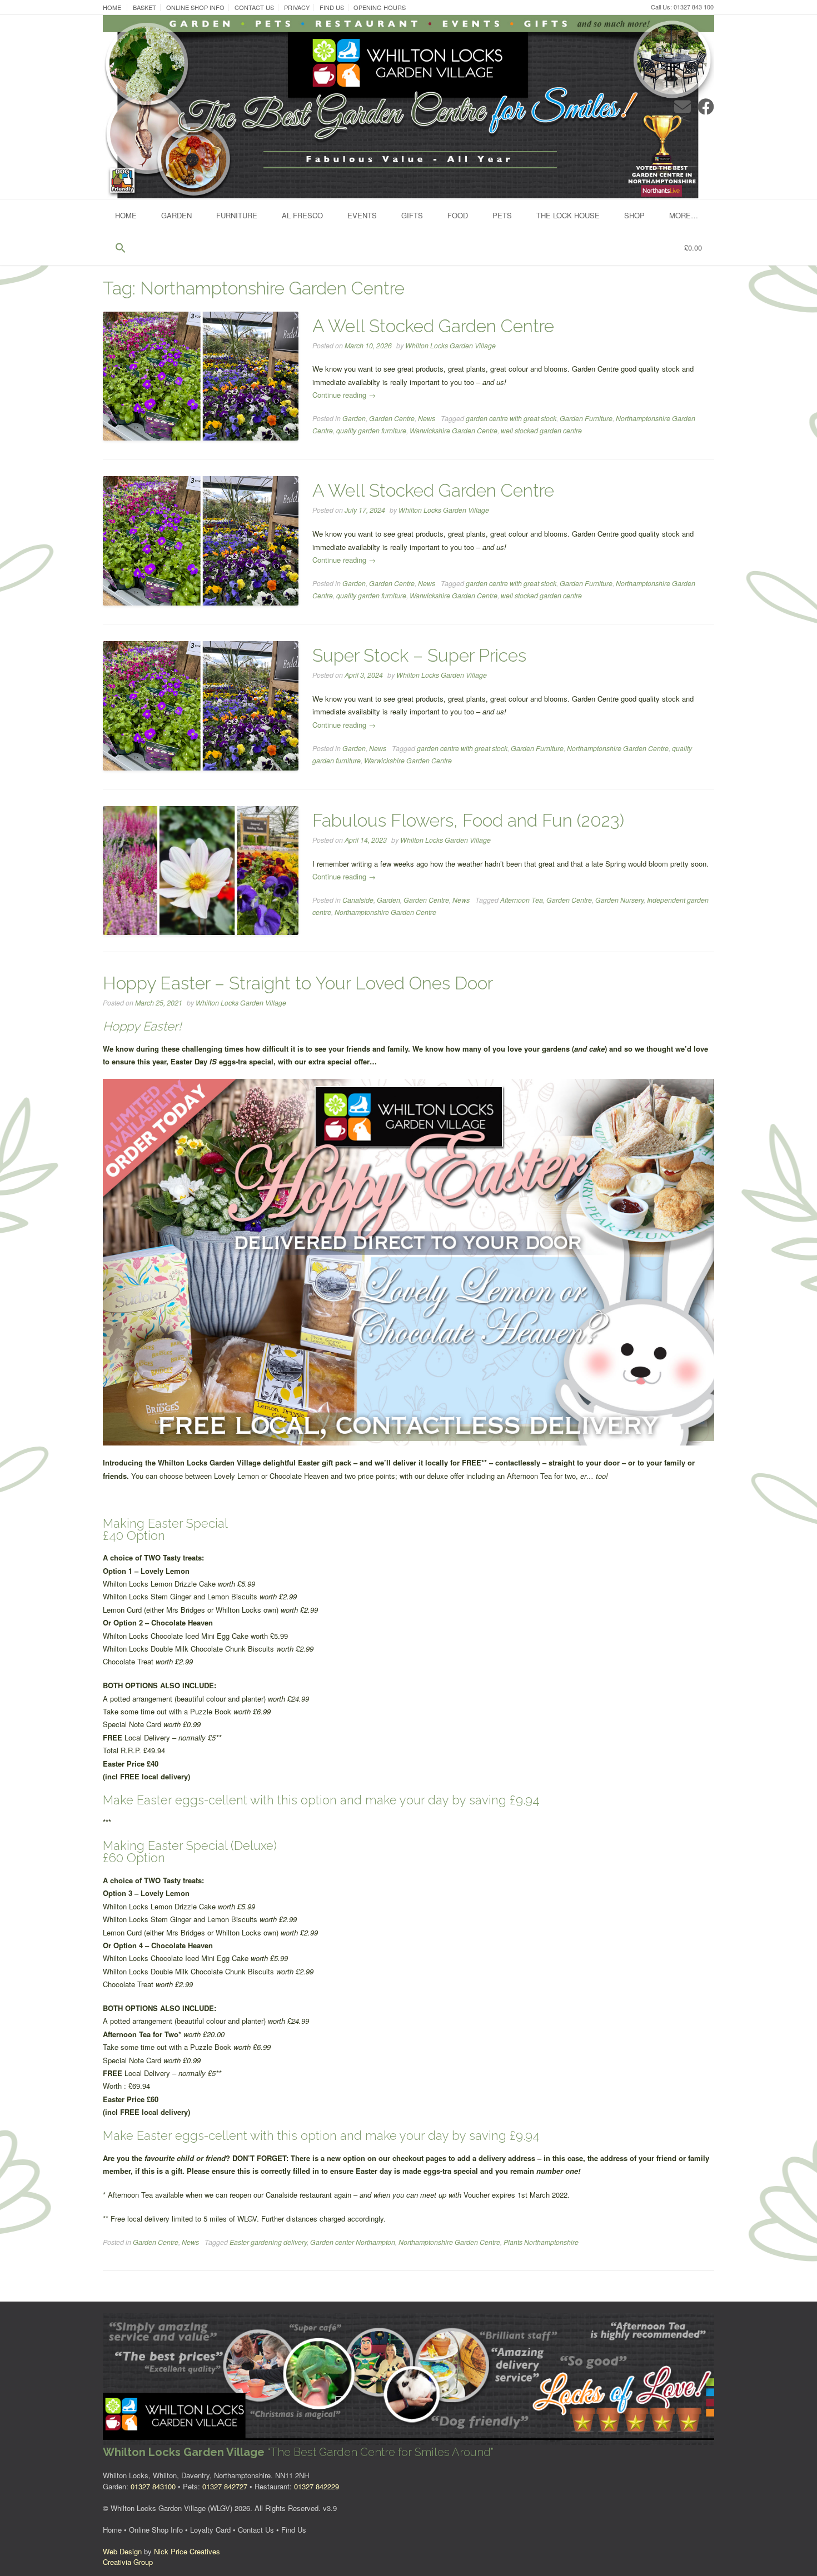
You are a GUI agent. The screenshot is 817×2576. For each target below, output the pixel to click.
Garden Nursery (619, 900)
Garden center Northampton (353, 2242)
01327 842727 (225, 2486)
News (427, 418)
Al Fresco (302, 215)
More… (684, 215)
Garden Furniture (586, 418)
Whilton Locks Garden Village (450, 346)
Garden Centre (392, 418)
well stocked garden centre (541, 431)
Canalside (358, 900)
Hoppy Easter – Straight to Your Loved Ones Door (298, 983)
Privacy (297, 7)
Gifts (412, 215)
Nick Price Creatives (187, 2551)
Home (112, 7)
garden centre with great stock (511, 418)
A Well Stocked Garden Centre (433, 326)
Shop (634, 215)
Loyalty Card (210, 2530)
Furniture (237, 215)
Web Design (122, 2551)
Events (362, 215)
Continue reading (344, 395)
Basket (145, 7)
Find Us (332, 7)
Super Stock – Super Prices (419, 655)
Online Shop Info (195, 7)
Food (458, 215)
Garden (176, 215)
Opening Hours (380, 7)
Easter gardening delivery (268, 2242)
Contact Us (254, 7)
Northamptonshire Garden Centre (618, 748)
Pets (502, 215)
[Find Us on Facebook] (706, 106)
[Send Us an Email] (683, 106)
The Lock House (568, 215)
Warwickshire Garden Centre (454, 431)
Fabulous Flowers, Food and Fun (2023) (468, 820)
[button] (121, 248)
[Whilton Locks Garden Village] (409, 107)
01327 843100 (153, 2486)
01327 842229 (317, 2486)
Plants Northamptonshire (541, 2242)
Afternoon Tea (522, 900)
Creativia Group (128, 2562)
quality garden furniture (371, 431)
